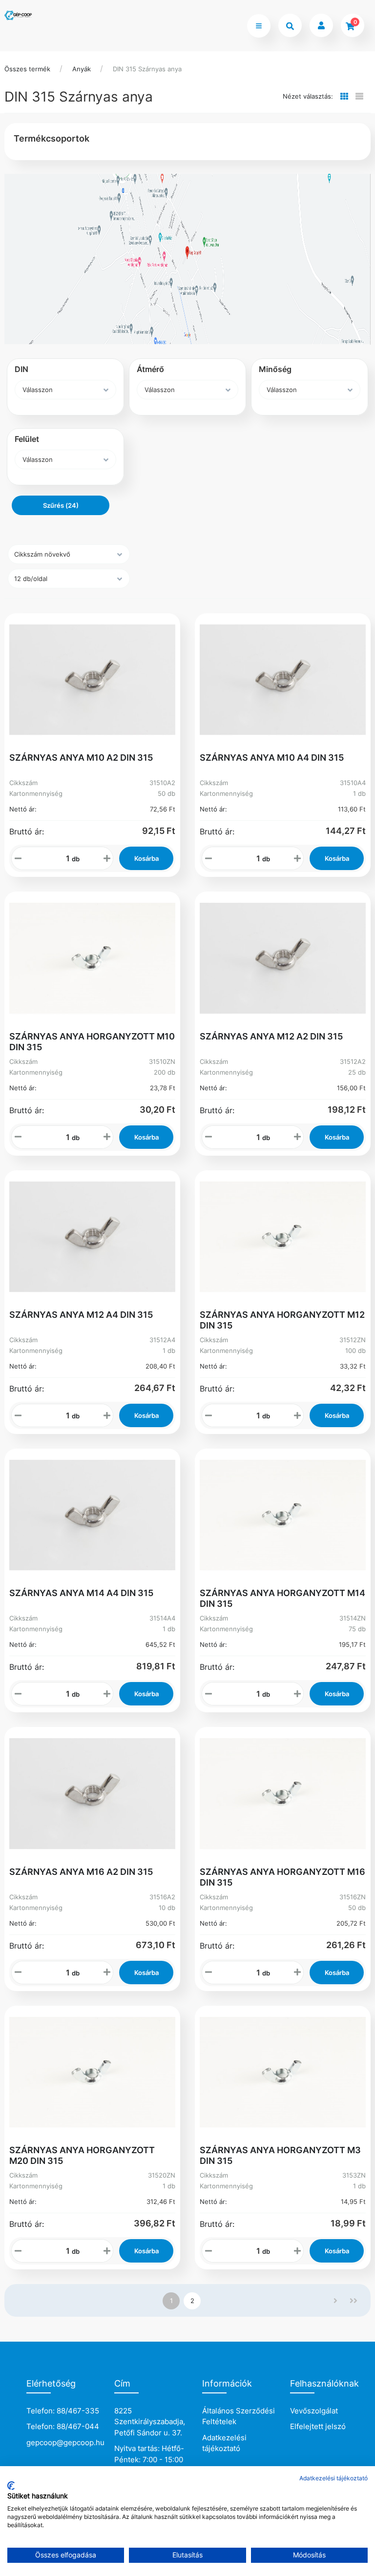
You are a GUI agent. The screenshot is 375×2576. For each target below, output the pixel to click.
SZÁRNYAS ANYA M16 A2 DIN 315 (81, 1872)
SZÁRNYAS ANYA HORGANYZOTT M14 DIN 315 (282, 1598)
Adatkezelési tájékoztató (224, 2443)
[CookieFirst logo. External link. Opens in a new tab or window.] (11, 2486)
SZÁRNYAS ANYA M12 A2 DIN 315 (271, 1036)
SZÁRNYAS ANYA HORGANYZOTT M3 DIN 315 (280, 2155)
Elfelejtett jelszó (318, 2426)
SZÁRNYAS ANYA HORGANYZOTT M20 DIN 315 (82, 2155)
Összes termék (27, 69)
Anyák (82, 69)
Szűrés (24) (61, 505)
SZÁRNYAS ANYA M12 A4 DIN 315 (81, 1315)
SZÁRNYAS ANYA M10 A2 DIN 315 (81, 758)
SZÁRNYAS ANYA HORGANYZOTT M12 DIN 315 (282, 1320)
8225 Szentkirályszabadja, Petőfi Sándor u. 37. (150, 2422)
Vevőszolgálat (314, 2411)
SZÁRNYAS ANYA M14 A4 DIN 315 (81, 1593)
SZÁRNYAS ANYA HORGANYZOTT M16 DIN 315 (282, 1877)
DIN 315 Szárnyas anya (147, 69)
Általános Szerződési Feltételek (239, 2416)
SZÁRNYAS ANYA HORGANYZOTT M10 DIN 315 (92, 1042)
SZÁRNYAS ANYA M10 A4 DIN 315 (272, 758)
